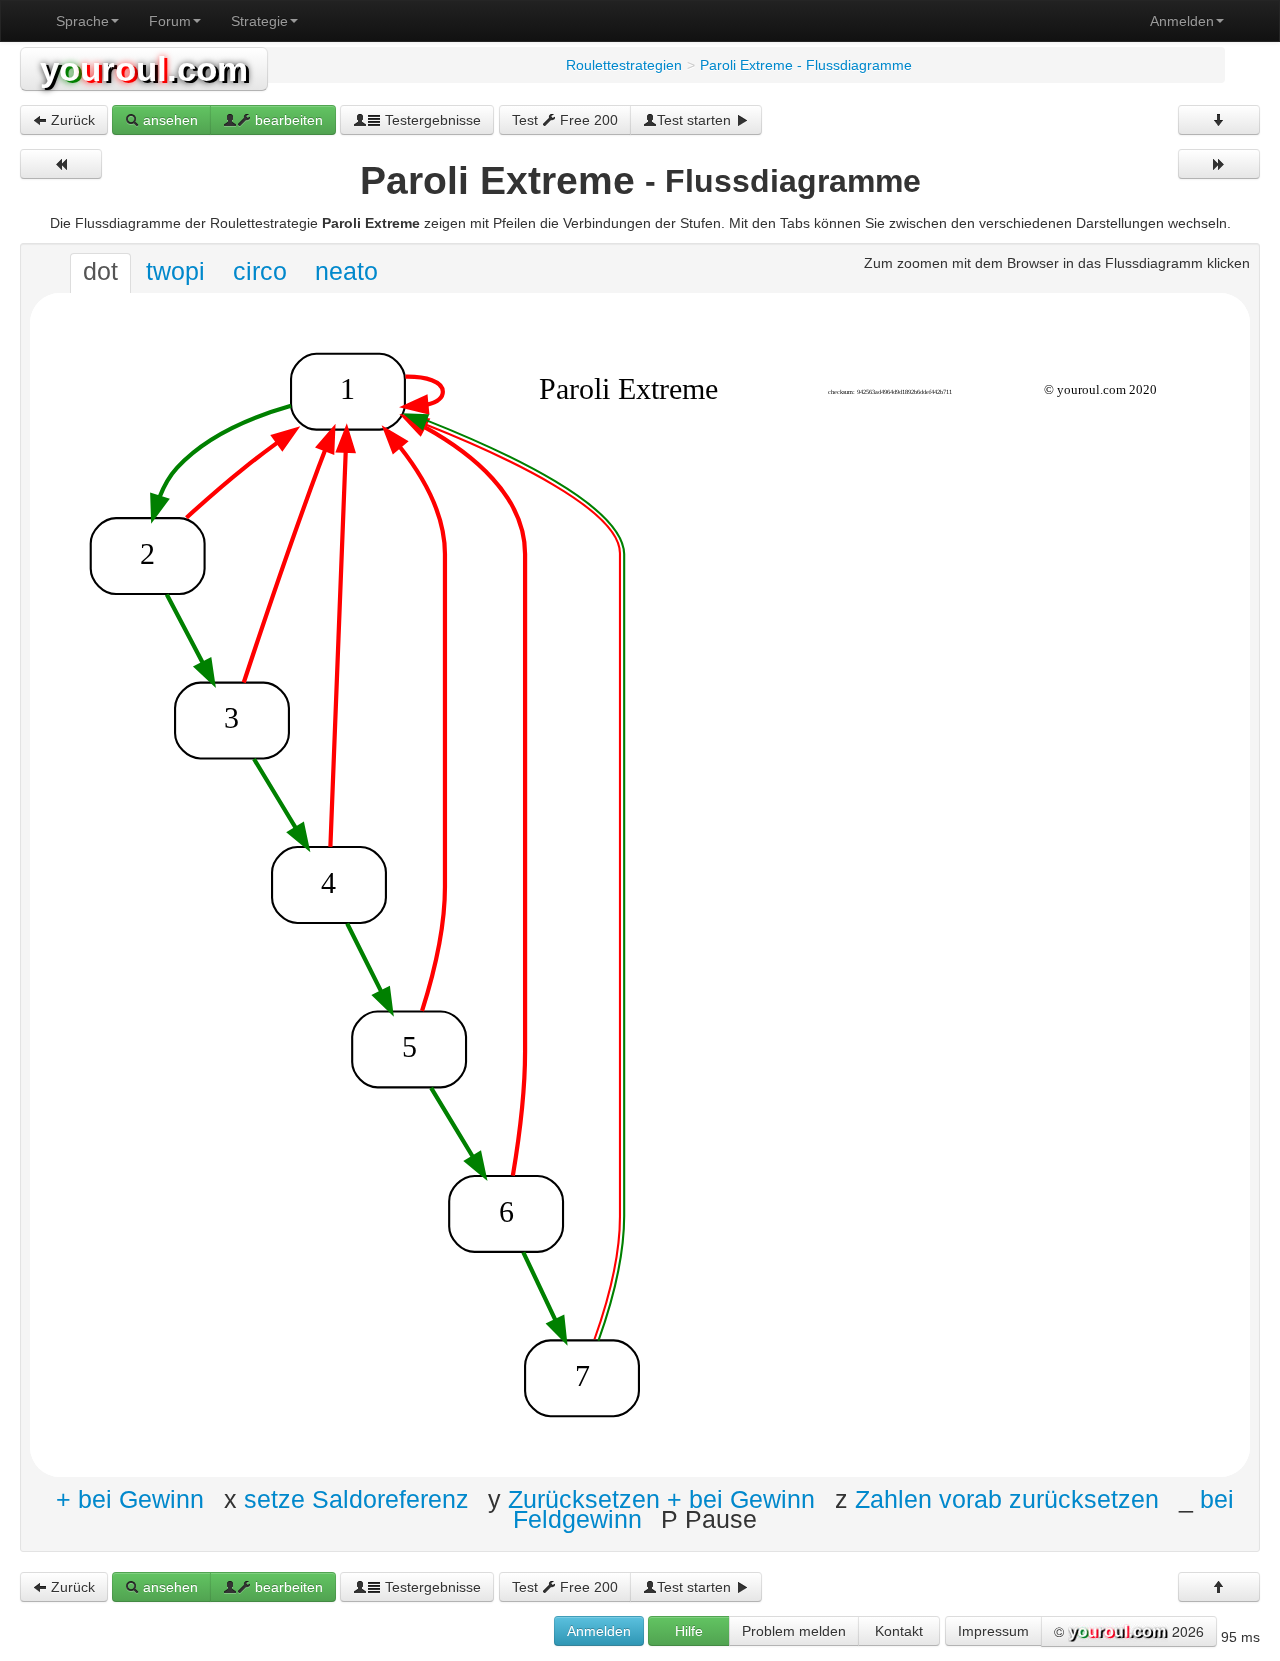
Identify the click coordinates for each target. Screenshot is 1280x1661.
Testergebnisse (431, 120)
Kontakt (899, 1631)
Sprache (82, 21)
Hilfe (689, 1631)
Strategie (259, 21)
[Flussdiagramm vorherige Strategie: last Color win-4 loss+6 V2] (61, 164)
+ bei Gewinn (130, 1498)
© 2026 (1129, 1631)
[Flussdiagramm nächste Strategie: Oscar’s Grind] (1219, 164)
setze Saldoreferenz (356, 1498)
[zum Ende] (1219, 120)
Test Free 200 (565, 120)
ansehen (168, 120)
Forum (170, 21)
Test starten (696, 120)
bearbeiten (287, 120)
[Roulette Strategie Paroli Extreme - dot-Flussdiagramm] (640, 884)
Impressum (993, 1631)
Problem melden (794, 1631)
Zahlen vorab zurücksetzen (1007, 1498)
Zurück (71, 120)
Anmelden (1182, 21)
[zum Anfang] (1219, 1587)
